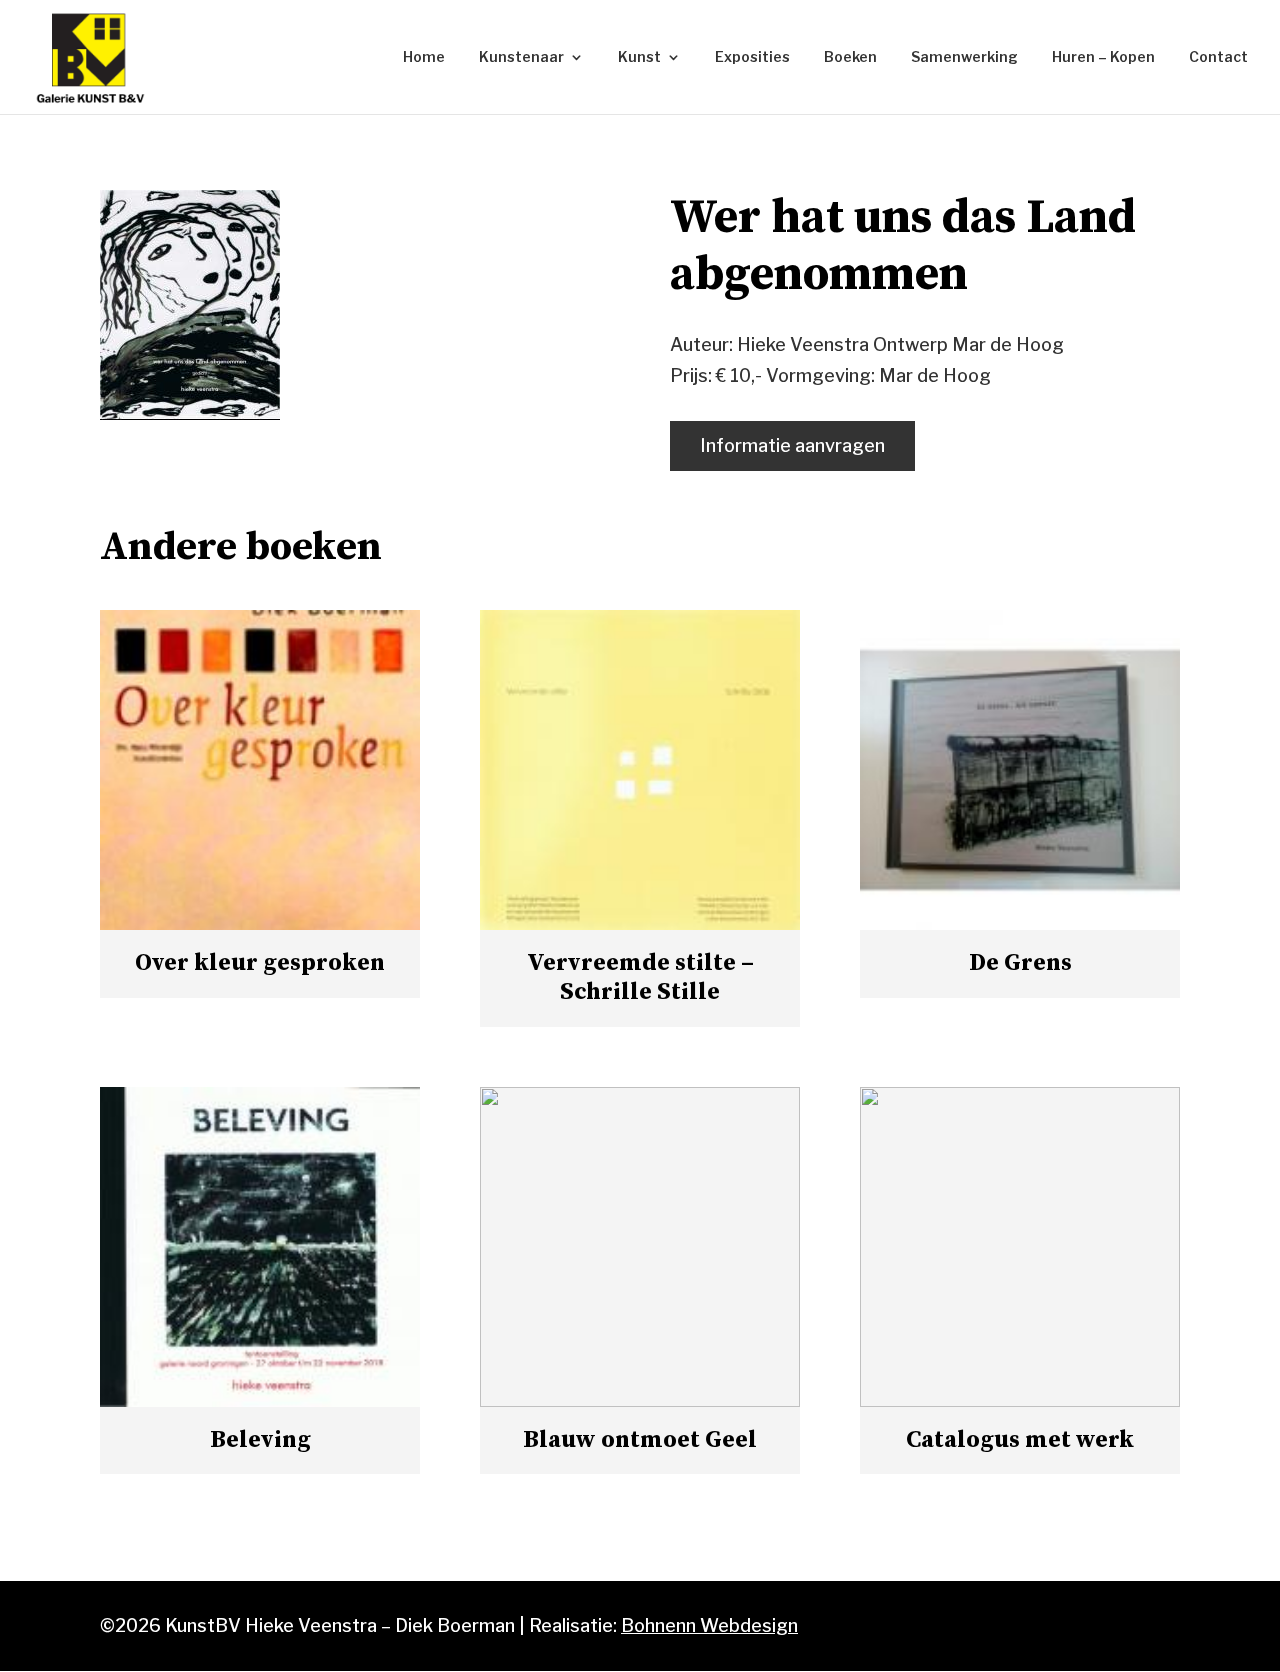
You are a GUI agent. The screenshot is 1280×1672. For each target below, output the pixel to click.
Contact (1218, 57)
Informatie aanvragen (792, 445)
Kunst (639, 57)
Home (424, 57)
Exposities (752, 57)
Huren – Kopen (1103, 57)
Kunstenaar (521, 57)
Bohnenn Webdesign (709, 1625)
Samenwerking (964, 57)
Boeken (850, 57)
